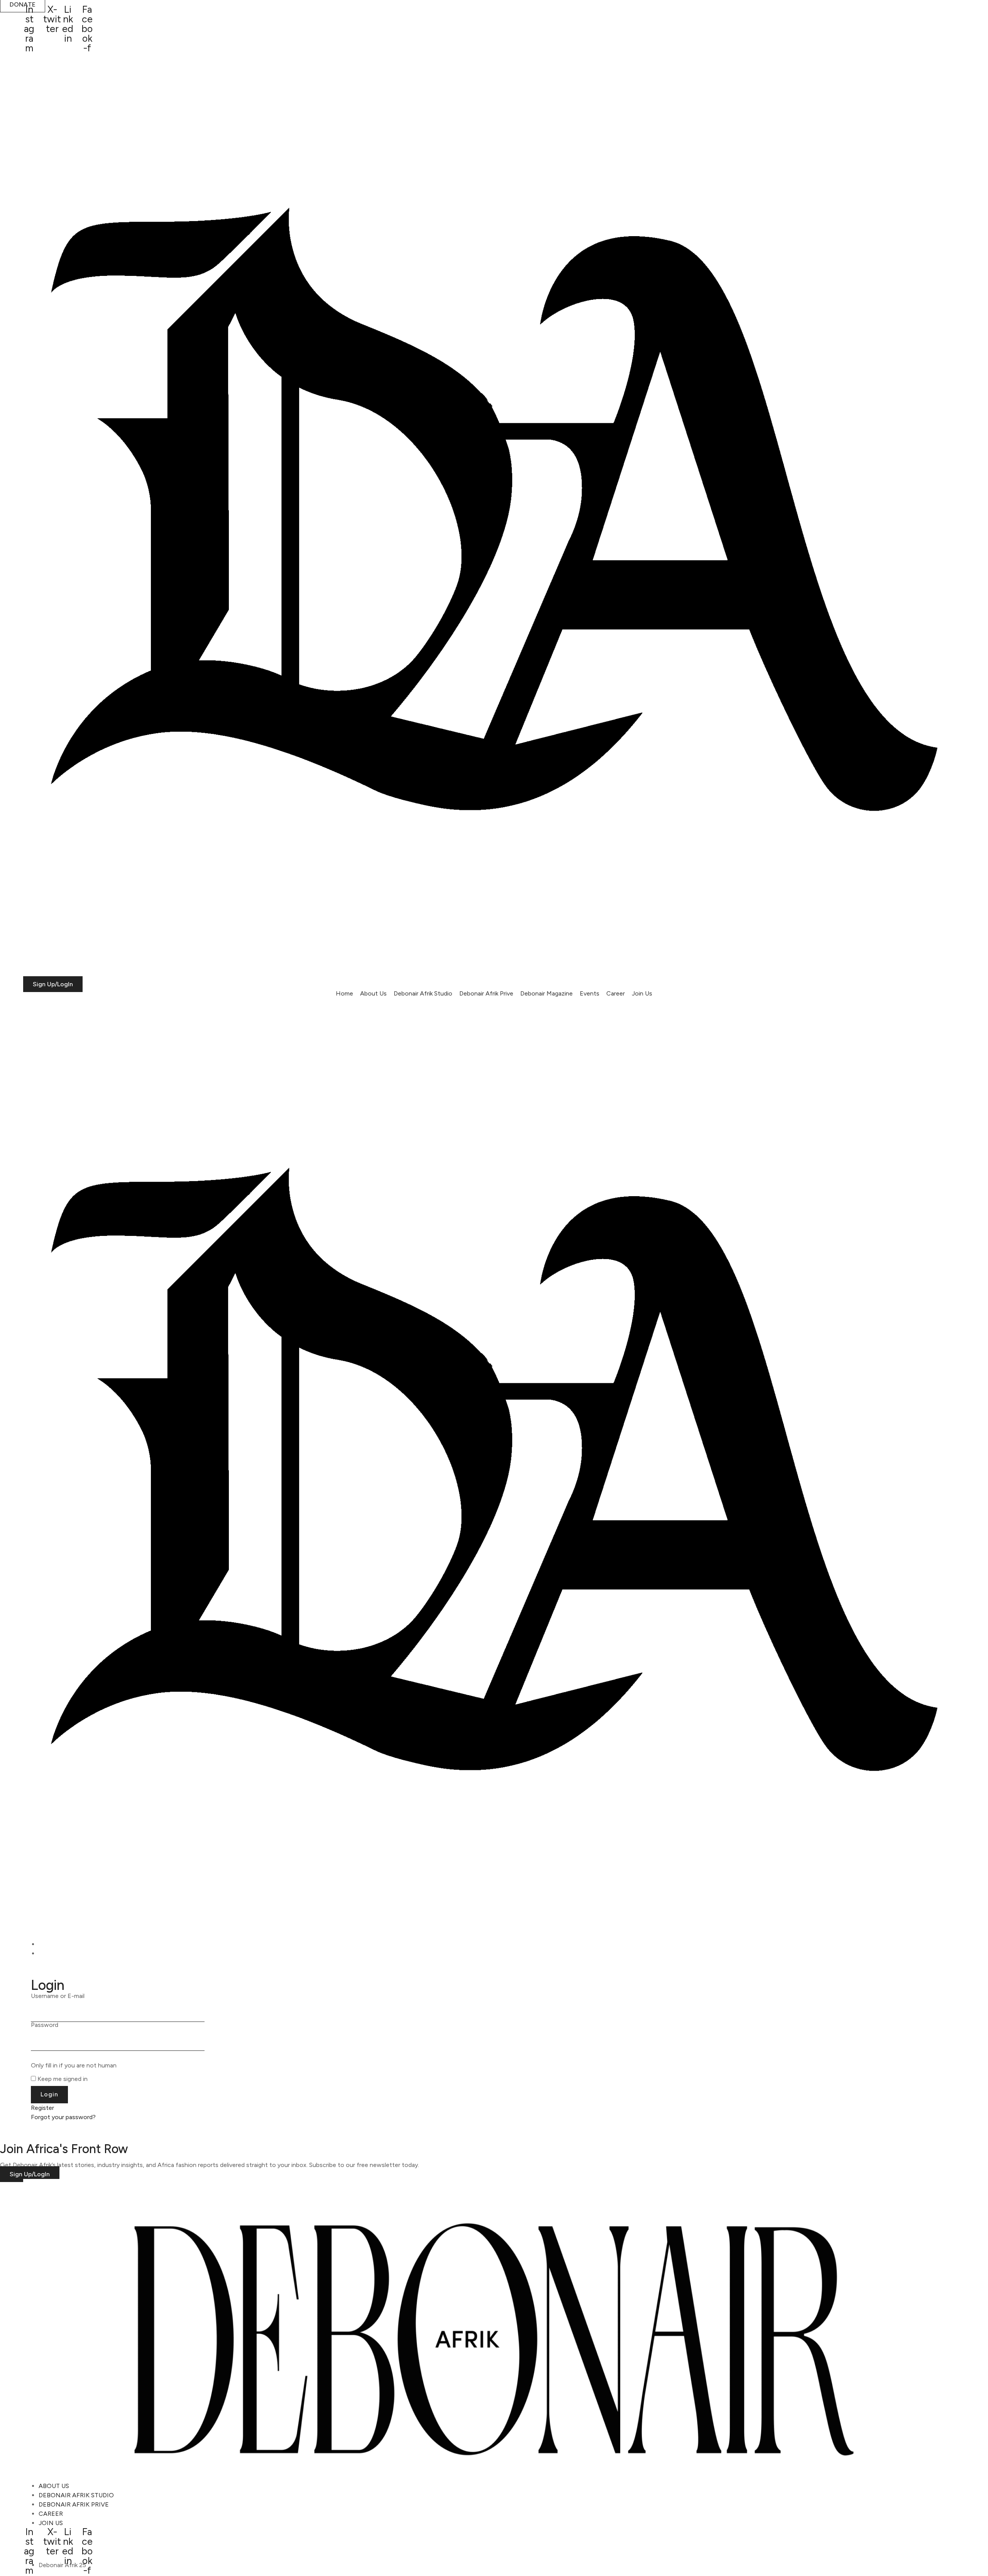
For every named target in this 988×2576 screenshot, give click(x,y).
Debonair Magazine (546, 993)
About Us (373, 993)
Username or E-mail (58, 1996)
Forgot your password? (63, 2117)
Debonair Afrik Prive (486, 993)
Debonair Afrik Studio (423, 993)
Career (616, 993)
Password (45, 2025)
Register (42, 2108)
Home (344, 993)
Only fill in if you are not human (74, 2066)
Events (590, 993)
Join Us (642, 993)
